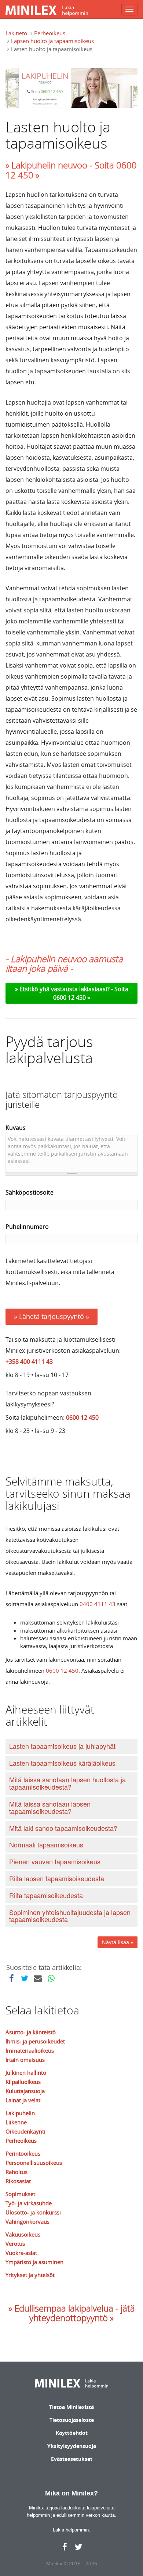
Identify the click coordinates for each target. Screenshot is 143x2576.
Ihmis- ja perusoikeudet (35, 2041)
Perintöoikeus (23, 2153)
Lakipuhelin (20, 2113)
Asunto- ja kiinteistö (31, 2032)
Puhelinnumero (27, 1227)
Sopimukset (20, 2194)
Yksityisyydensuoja (72, 2446)
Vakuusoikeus (23, 2234)
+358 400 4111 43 (29, 1362)
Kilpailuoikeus (23, 2082)
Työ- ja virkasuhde (29, 2203)
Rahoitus (16, 2172)
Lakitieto (16, 33)
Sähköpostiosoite (30, 1192)
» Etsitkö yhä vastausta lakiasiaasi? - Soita (72, 989)
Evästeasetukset (72, 2459)
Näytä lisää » (118, 1942)
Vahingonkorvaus (27, 2221)
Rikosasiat (18, 2181)
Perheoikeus (50, 33)
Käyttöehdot (72, 2433)
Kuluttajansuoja (25, 2091)
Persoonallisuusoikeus (34, 2163)
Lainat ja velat (23, 2100)
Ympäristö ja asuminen (34, 2262)
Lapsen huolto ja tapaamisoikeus (52, 41)
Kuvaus (16, 1128)
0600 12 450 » (72, 997)
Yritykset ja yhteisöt (30, 2275)
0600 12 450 (82, 1417)
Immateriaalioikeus (30, 2050)
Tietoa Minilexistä (71, 2407)
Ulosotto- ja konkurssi (33, 2212)
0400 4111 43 (98, 1604)
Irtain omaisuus (25, 2060)
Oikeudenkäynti (25, 2131)
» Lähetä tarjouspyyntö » (52, 1316)
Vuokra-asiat (21, 2253)
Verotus (15, 2244)
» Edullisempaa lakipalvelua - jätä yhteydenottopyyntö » (72, 2313)
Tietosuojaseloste (72, 2420)
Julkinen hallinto (26, 2072)
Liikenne (16, 2122)
